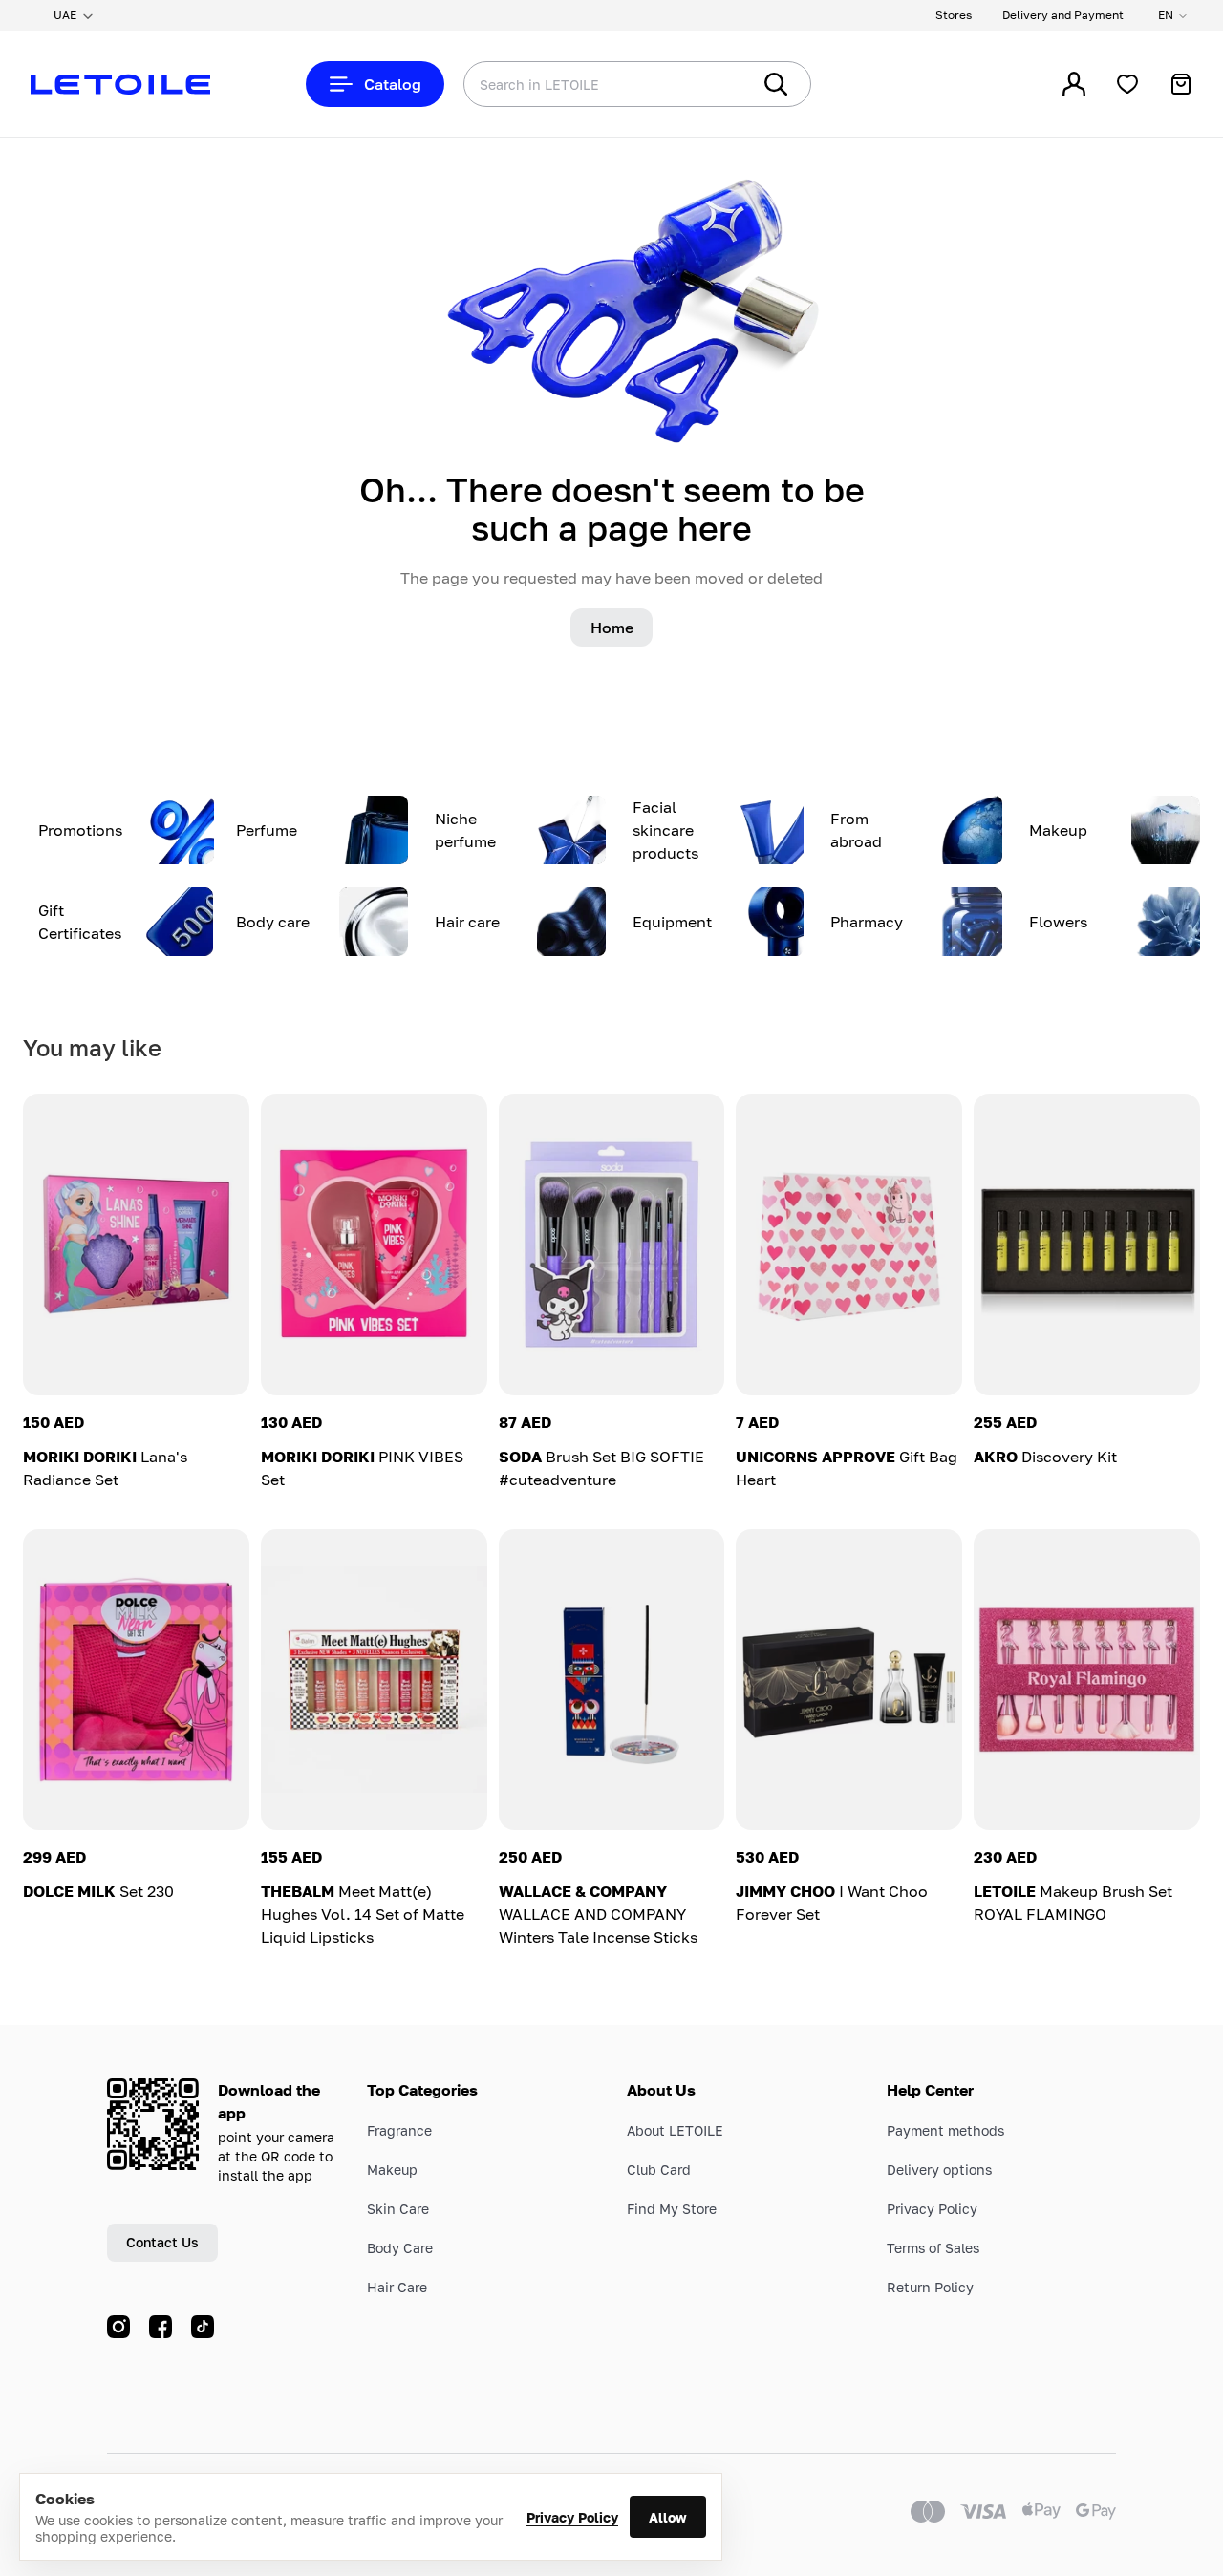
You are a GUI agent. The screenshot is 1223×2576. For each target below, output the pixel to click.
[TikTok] (203, 2327)
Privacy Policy (572, 2517)
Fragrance (399, 2130)
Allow (668, 2517)
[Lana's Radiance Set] (136, 1245)
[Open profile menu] (1074, 84)
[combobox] (569, 84)
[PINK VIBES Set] (374, 1245)
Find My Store (672, 2209)
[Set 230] (136, 1680)
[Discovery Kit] (1087, 1245)
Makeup (392, 2170)
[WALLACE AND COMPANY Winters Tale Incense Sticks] (612, 1680)
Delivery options (939, 2170)
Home (612, 628)
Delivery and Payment (1063, 15)
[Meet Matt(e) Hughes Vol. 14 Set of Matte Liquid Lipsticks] (374, 1680)
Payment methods (945, 2130)
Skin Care (398, 2209)
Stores (954, 15)
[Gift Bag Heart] (849, 1245)
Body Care (400, 2248)
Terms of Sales (933, 2248)
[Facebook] (161, 2327)
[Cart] (1181, 84)
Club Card (659, 2170)
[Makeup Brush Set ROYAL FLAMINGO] (1087, 1680)
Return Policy (930, 2287)
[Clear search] (707, 84)
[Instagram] (118, 2327)
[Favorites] (1127, 84)
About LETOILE (675, 2130)
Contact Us (162, 2242)
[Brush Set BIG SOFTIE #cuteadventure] (612, 1245)
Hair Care (397, 2287)
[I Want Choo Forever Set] (849, 1680)
